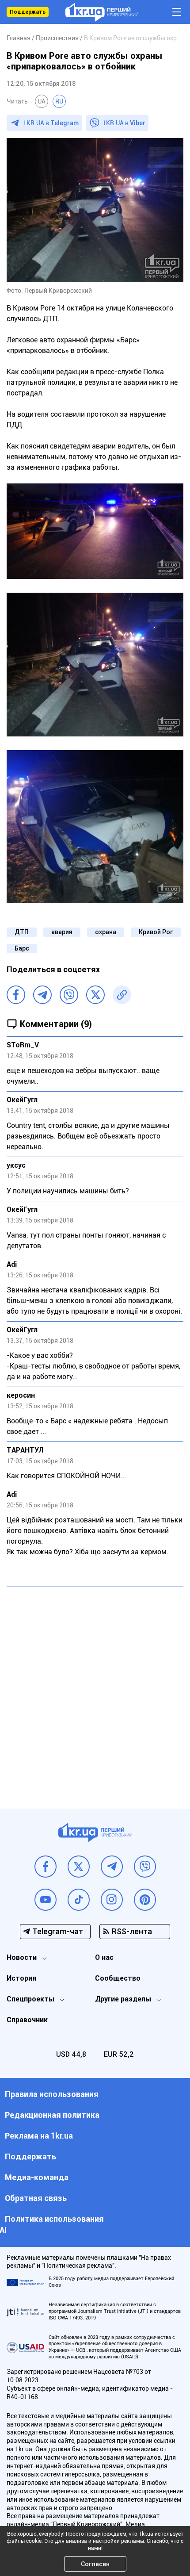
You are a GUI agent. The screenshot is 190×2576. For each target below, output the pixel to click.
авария (62, 932)
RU (59, 101)
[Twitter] (95, 995)
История (21, 1978)
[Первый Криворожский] (102, 12)
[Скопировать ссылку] (122, 995)
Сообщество (118, 1978)
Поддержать (28, 12)
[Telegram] (42, 995)
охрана (106, 932)
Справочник (27, 2020)
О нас (104, 1957)
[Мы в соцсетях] (46, 1867)
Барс (22, 948)
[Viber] (69, 995)
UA (42, 101)
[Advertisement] (95, 1691)
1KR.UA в (51, 123)
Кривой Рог (156, 932)
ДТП (22, 932)
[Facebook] (16, 995)
